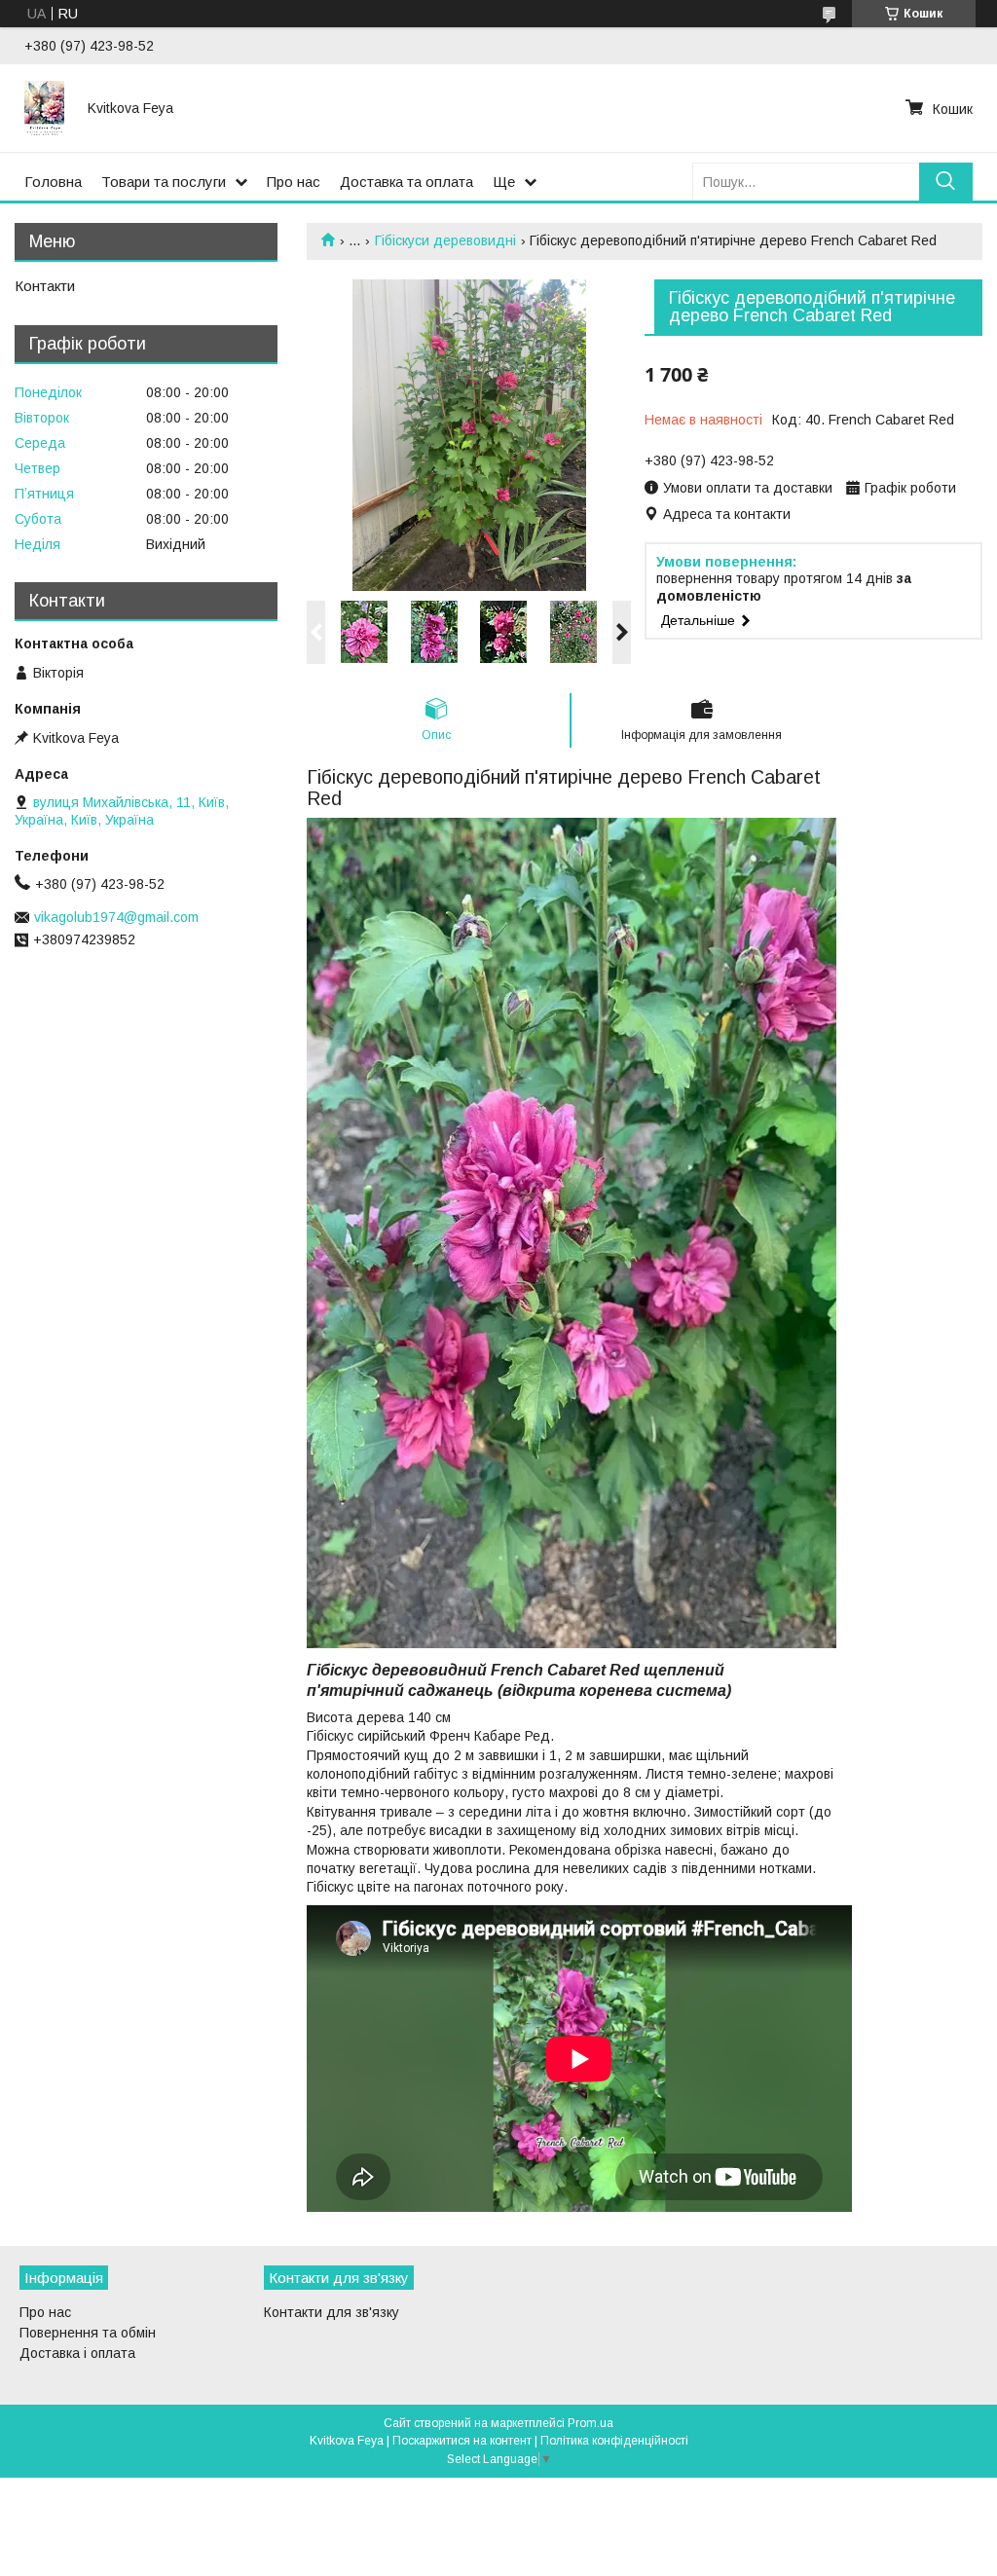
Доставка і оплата (77, 2353)
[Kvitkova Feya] (44, 108)
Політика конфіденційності (614, 2441)
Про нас (294, 182)
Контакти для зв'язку (332, 2312)
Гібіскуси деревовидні (445, 240)
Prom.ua (591, 2423)
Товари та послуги (164, 182)
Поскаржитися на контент (462, 2441)
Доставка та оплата (406, 182)
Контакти (45, 286)
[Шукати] (946, 182)
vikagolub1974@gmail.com (116, 917)
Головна (53, 182)
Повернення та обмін (88, 2333)
